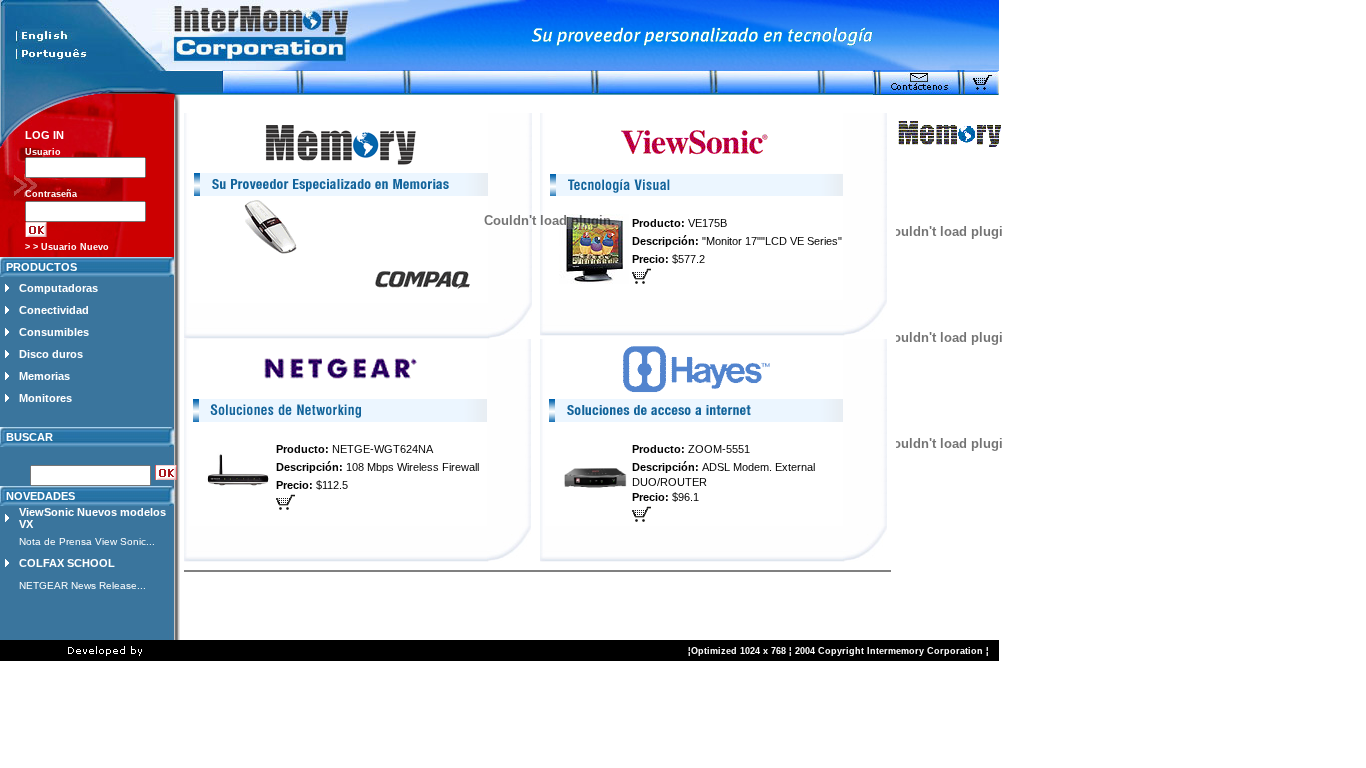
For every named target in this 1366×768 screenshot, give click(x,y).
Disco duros (51, 354)
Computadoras (58, 288)
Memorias (44, 376)
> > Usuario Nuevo (67, 247)
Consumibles (54, 332)
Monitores (45, 398)
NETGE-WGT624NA (382, 449)
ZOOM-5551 (719, 449)
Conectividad (54, 310)
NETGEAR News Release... (82, 585)
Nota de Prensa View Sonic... (87, 541)
